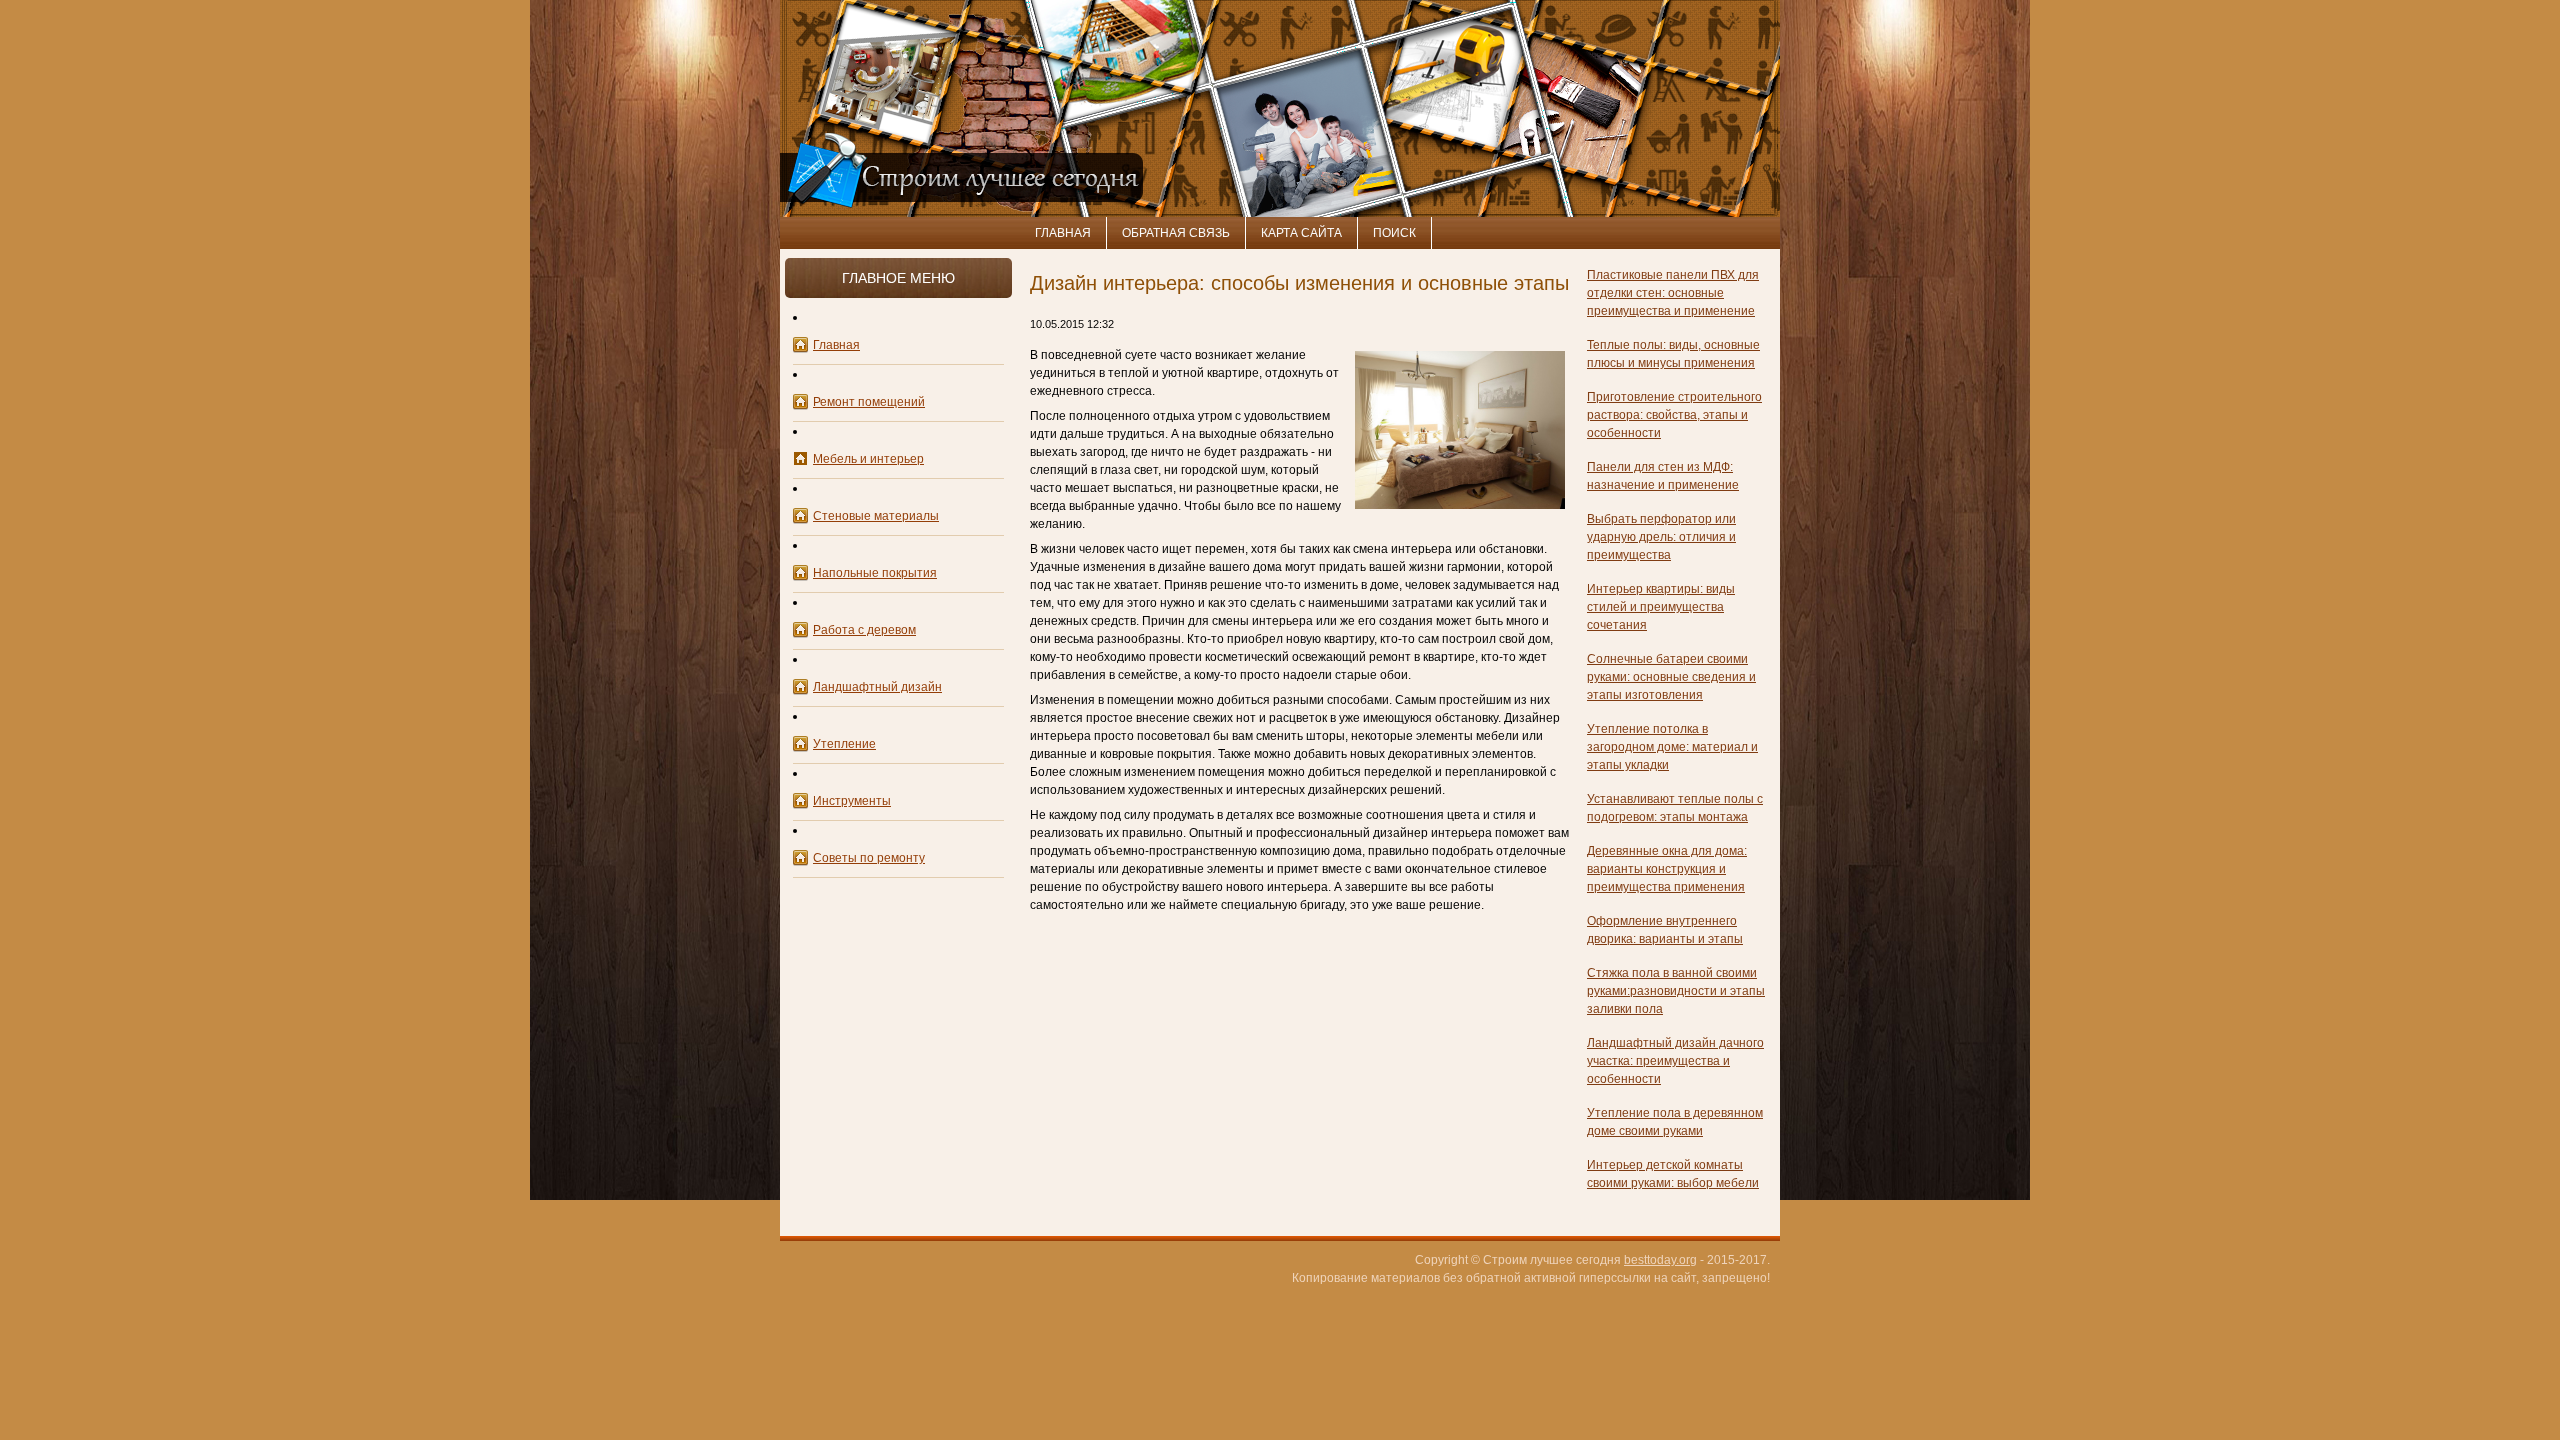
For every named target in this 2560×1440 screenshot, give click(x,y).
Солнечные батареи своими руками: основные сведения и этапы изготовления (1671, 677)
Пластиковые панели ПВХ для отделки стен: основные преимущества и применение (1673, 293)
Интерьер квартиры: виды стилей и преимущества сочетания (1661, 607)
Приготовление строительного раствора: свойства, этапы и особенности (1674, 415)
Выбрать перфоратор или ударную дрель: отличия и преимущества (1661, 537)
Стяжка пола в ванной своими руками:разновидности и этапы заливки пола (1676, 991)
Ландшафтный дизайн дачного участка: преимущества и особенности (1675, 1061)
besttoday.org (1660, 1260)
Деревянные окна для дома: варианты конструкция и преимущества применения (1667, 869)
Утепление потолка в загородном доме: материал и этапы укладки (1672, 747)
